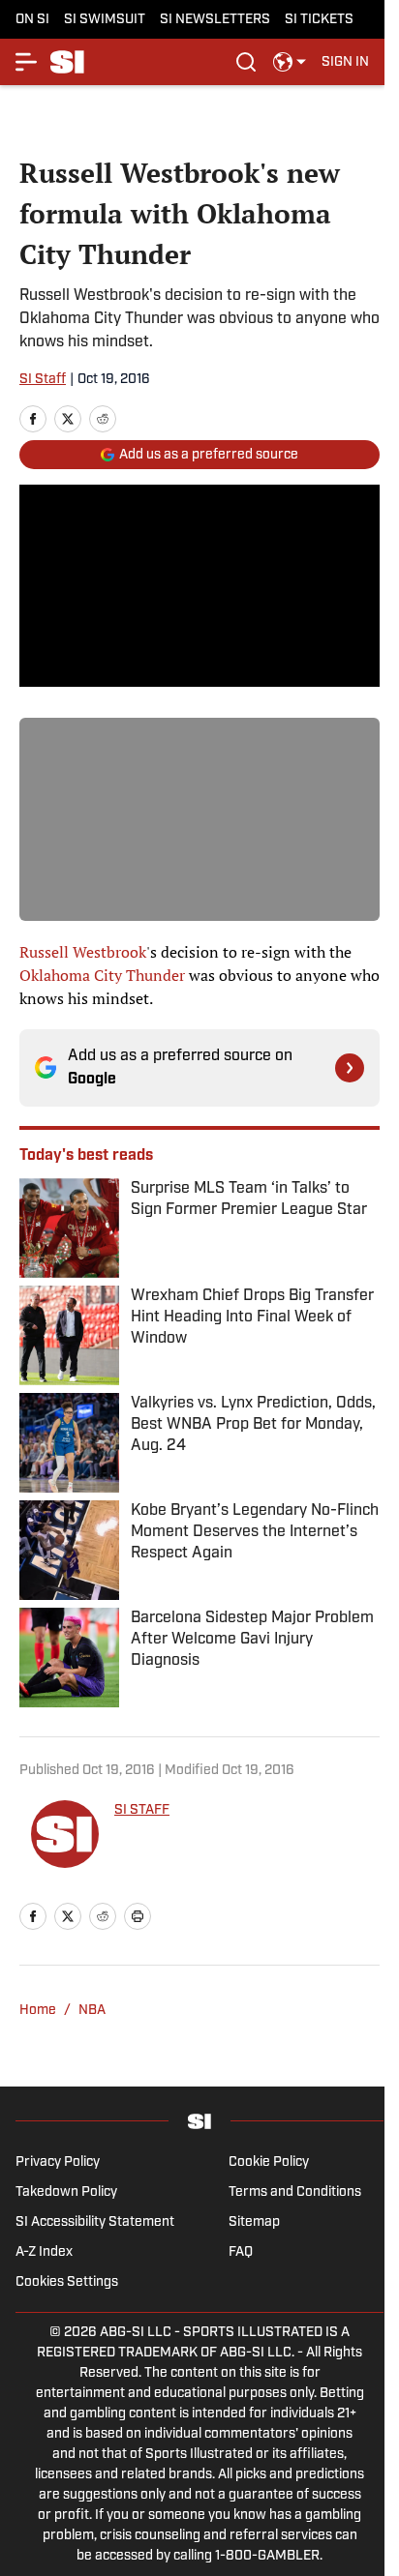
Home (38, 2011)
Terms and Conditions (295, 2192)
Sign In (345, 62)
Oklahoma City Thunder (102, 975)
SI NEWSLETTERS (215, 20)
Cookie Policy (269, 2162)
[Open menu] (27, 62)
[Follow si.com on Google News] (350, 1068)
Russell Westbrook (83, 952)
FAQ (241, 2252)
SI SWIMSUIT (105, 20)
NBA (92, 2011)
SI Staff (43, 380)
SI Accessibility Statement (95, 2222)
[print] (138, 1916)
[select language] (290, 62)
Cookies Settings (67, 2282)
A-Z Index (44, 2252)
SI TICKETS (319, 20)
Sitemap (254, 2222)
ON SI (32, 20)
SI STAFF (142, 1810)
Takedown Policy (66, 2192)
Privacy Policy (58, 2162)
